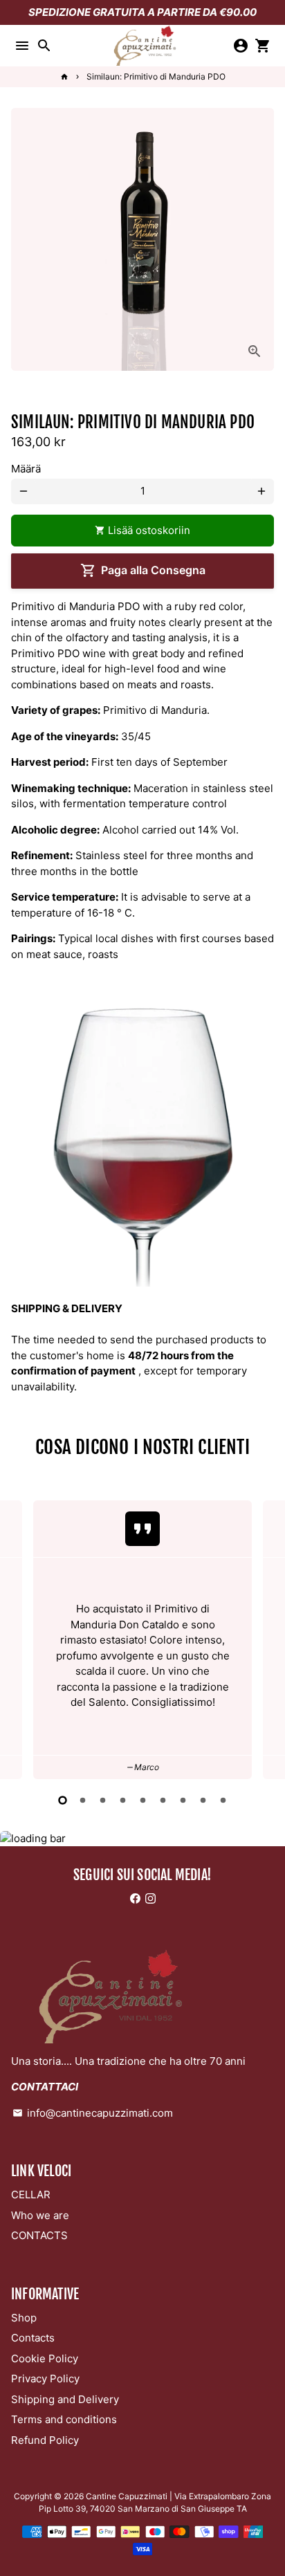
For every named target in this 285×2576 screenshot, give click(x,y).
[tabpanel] (142, 1640)
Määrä (26, 469)
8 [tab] (203, 1800)
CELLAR (31, 2195)
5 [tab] (143, 1800)
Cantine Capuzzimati (127, 2496)
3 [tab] (103, 1800)
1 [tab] (63, 1800)
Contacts (33, 2338)
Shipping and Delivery (65, 2399)
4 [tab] (123, 1800)
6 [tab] (163, 1800)
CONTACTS (39, 2235)
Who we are (40, 2215)
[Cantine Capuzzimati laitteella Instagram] (150, 1898)
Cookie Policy (45, 2358)
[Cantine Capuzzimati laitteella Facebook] (135, 1898)
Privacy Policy (45, 2379)
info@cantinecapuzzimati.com (93, 2113)
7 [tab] (183, 1800)
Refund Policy (45, 2440)
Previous (24, 1637)
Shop (24, 2318)
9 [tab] (223, 1800)
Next (261, 1637)
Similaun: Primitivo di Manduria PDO (156, 76)
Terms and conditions (64, 2419)
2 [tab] (83, 1800)
